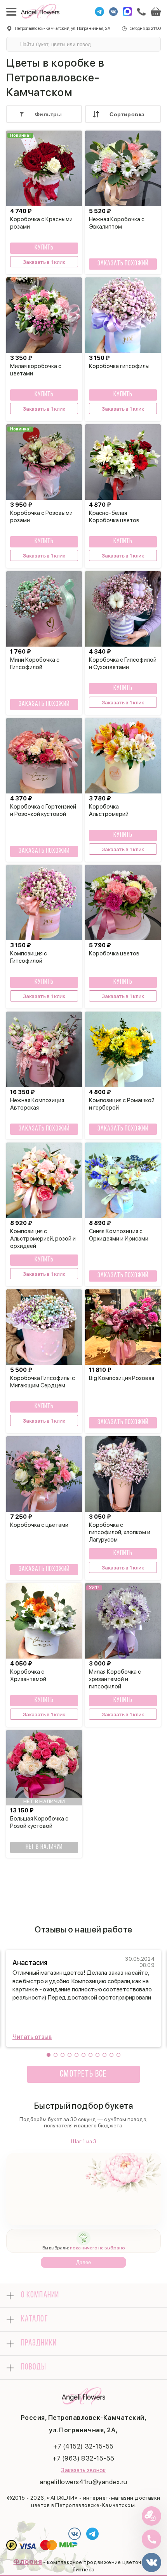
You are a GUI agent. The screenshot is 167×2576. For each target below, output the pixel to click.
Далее (83, 2262)
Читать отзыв (32, 2037)
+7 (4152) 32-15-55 (83, 2446)
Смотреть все (83, 2074)
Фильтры (48, 114)
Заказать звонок (83, 2470)
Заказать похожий (123, 264)
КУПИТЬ (44, 248)
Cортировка (127, 114)
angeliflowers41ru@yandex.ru (83, 2482)
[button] (49, 2055)
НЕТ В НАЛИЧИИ (44, 1847)
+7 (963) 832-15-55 (83, 2458)
